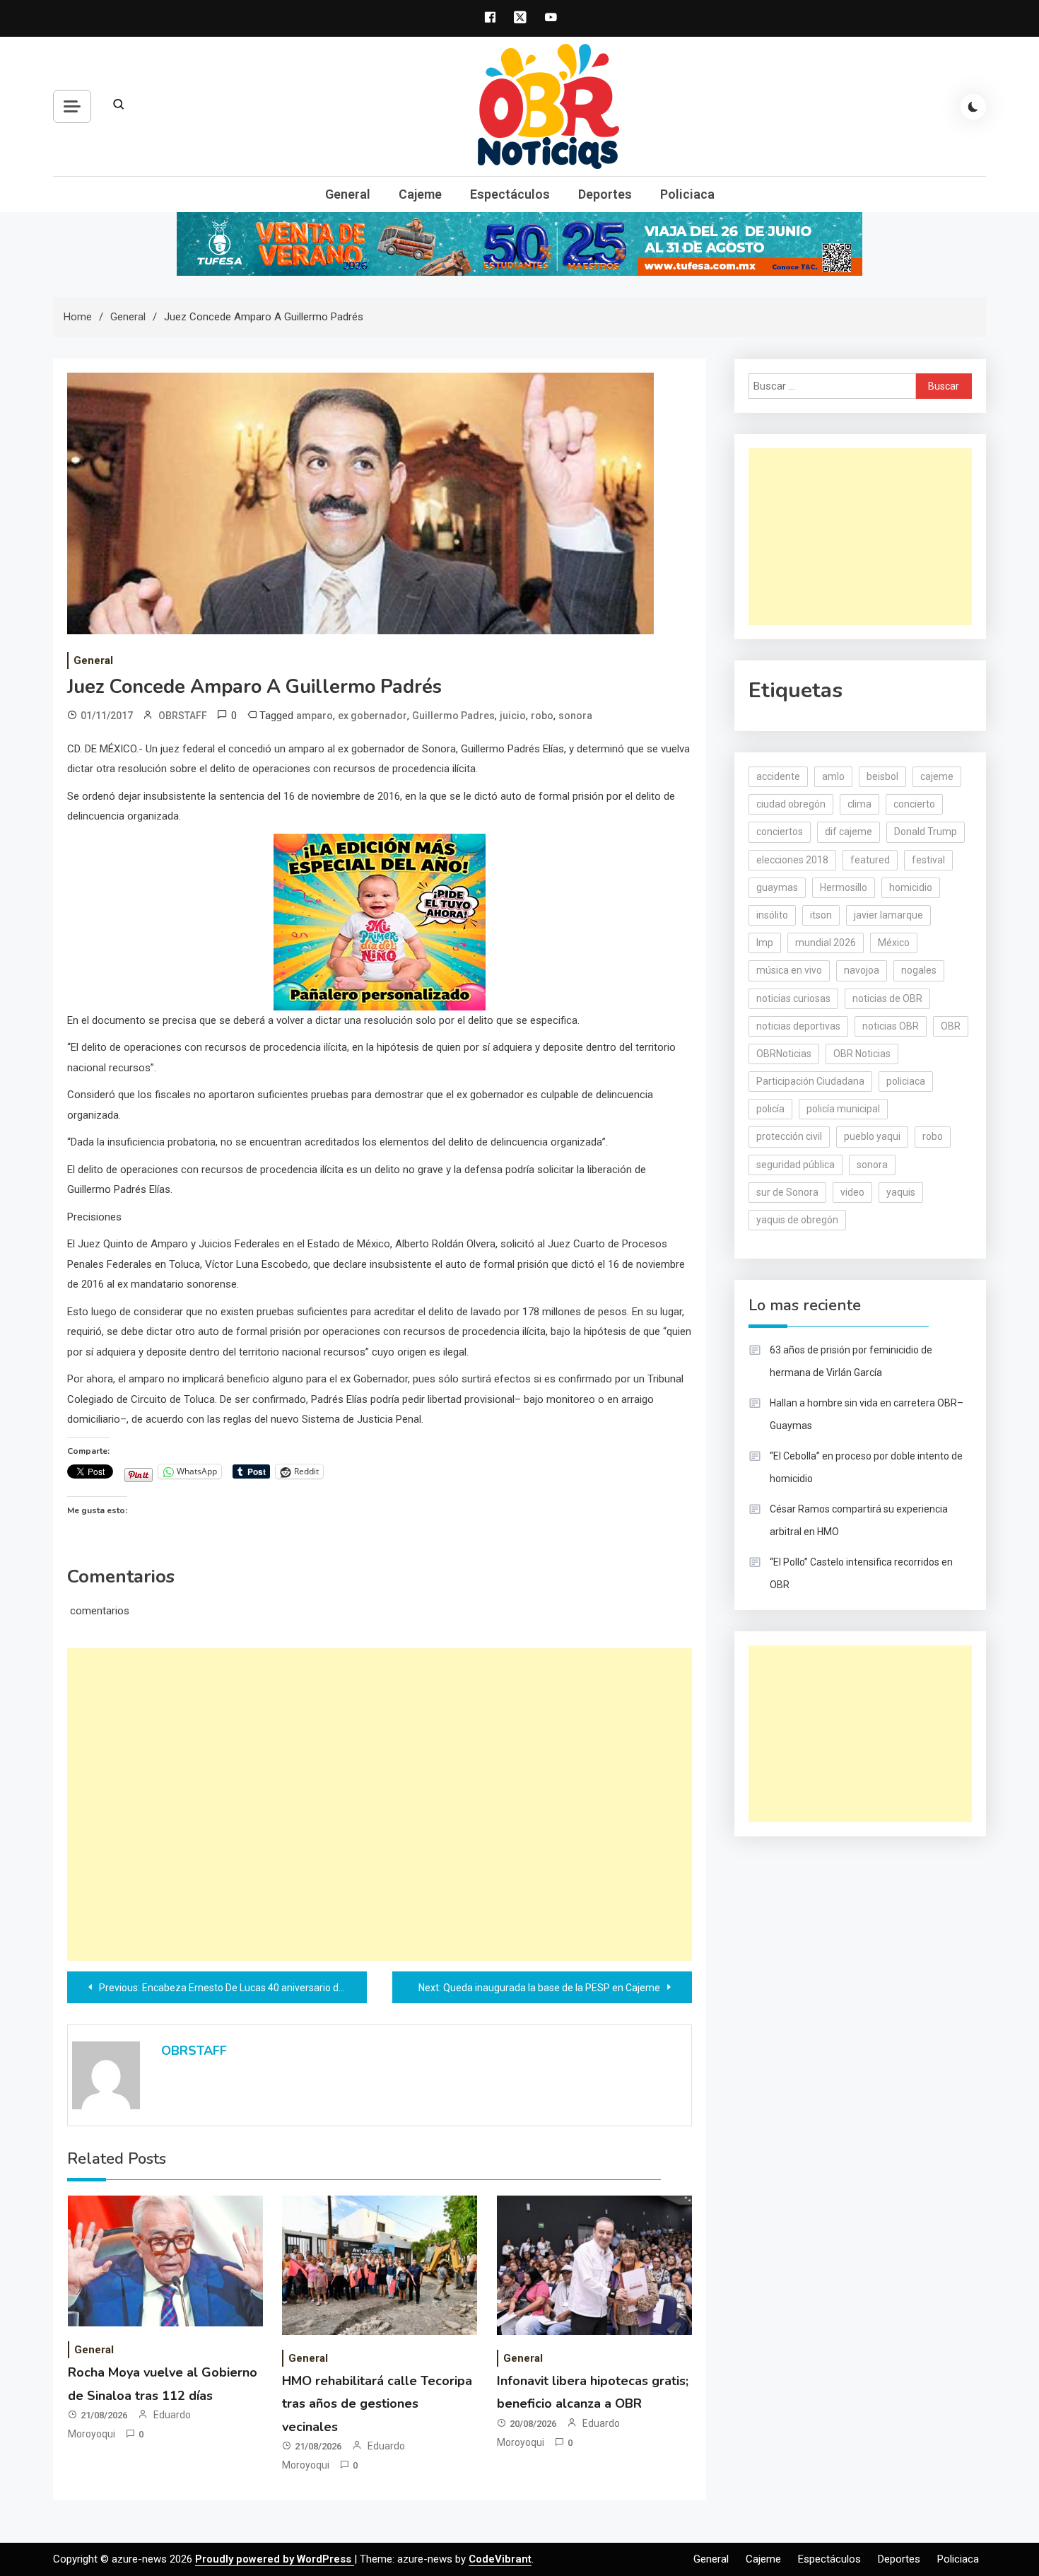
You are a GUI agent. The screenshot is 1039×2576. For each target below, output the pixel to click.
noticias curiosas (793, 998)
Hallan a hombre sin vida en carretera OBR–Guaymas (867, 1414)
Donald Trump (926, 832)
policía (770, 1109)
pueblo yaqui (872, 1136)
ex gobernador (372, 716)
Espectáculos (510, 194)
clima (859, 804)
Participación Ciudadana (810, 1081)
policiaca (906, 1081)
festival (928, 860)
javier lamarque (888, 915)
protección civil (789, 1136)
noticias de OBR (887, 998)
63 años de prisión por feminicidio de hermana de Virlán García (851, 1361)
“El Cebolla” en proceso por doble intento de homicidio (866, 1467)
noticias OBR (891, 1026)
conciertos (780, 832)
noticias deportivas (798, 1026)
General (348, 194)
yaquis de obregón (797, 1220)
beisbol (882, 776)
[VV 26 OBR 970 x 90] (519, 243)
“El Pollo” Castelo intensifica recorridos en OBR (861, 1573)
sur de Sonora (787, 1192)
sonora (575, 716)
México (894, 943)
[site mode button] (973, 107)
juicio (513, 716)
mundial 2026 (826, 943)
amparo (315, 716)
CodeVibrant (500, 2559)
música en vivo (789, 970)
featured (870, 860)
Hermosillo (844, 887)
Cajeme (420, 194)
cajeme (937, 776)
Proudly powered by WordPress (275, 2559)
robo (542, 716)
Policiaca (687, 194)
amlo (833, 776)
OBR (951, 1026)
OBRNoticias (784, 1054)
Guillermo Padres (453, 716)
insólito (772, 915)
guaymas (777, 887)
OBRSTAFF (183, 716)
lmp (765, 943)
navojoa (862, 970)
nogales (919, 970)
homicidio (911, 887)
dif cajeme (849, 832)
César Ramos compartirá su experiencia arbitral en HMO (859, 1520)
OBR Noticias (862, 1054)
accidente (778, 776)
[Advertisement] (380, 1805)
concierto (914, 804)
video (852, 1192)
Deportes (605, 194)
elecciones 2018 (792, 860)
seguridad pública (796, 1165)
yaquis (901, 1192)
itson (821, 915)
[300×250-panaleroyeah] (380, 921)
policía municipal (843, 1109)
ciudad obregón (791, 804)
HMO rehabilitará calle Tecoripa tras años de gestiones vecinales (377, 2404)
